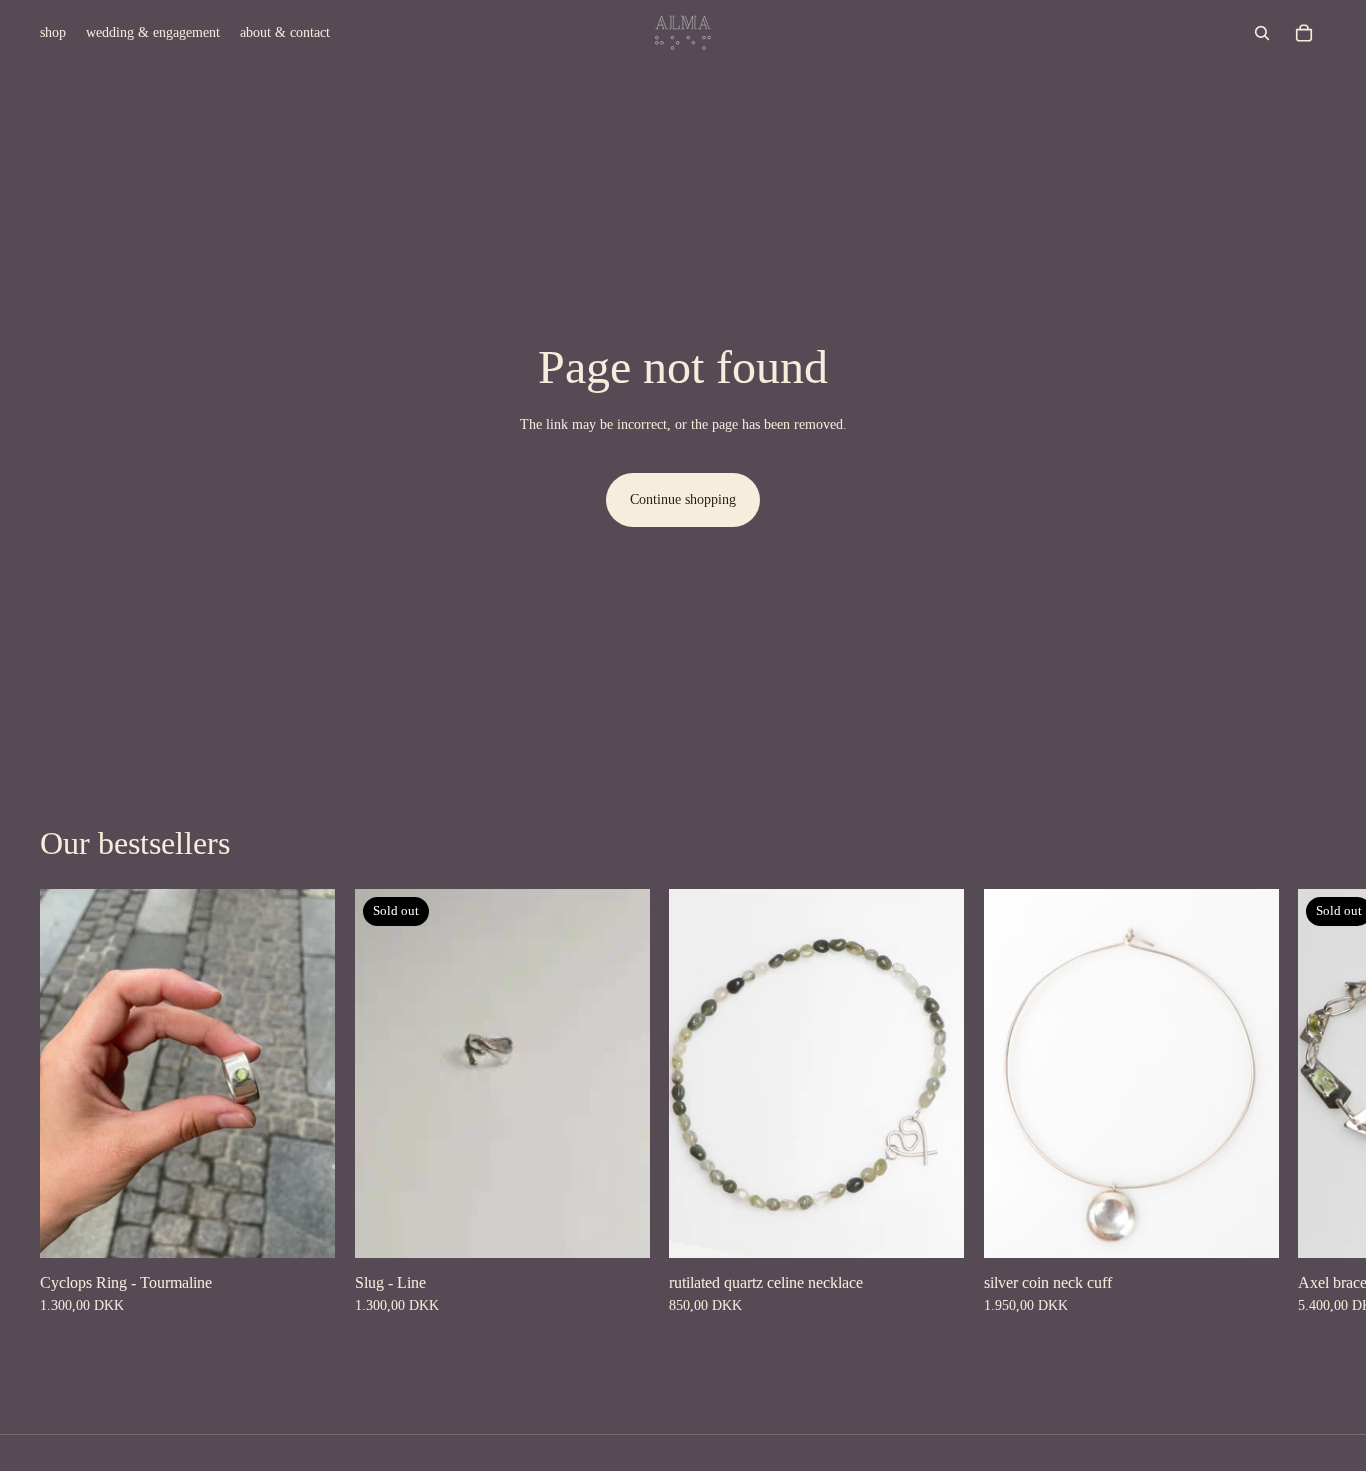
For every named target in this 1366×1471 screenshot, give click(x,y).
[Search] (1262, 33)
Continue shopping (683, 499)
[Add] (933, 1227)
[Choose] (304, 1227)
